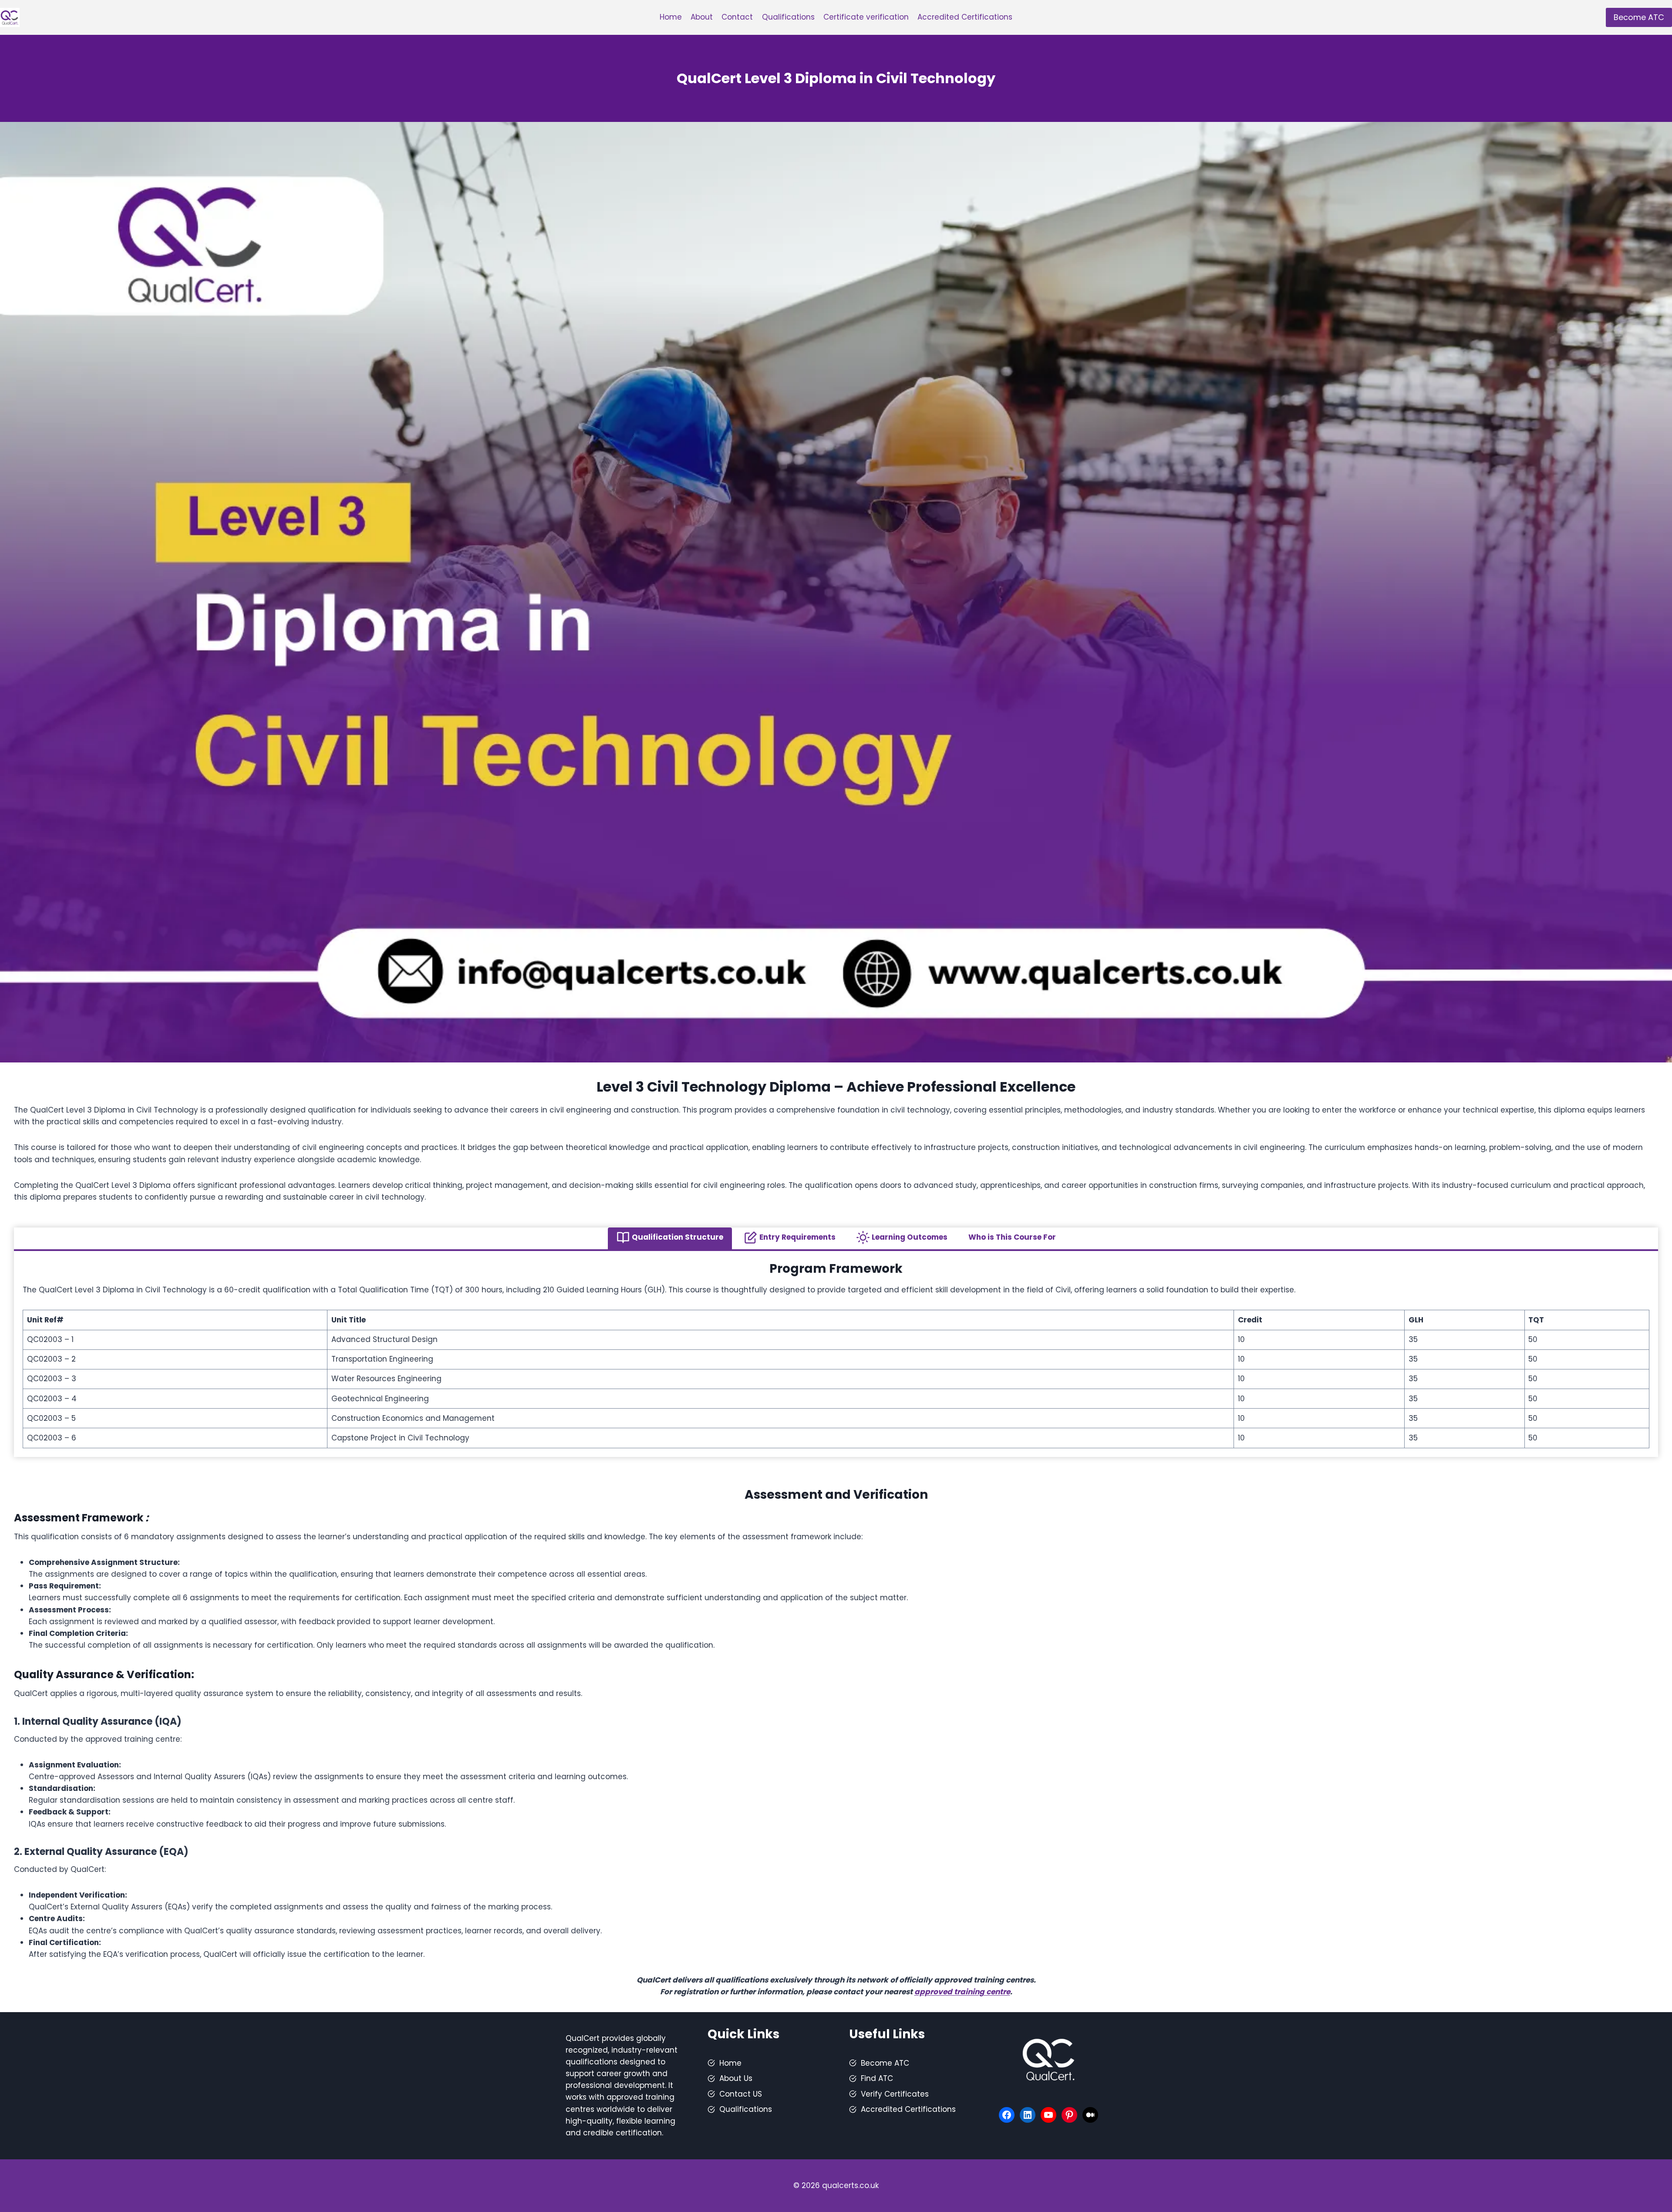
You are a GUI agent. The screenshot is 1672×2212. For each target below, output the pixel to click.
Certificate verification (866, 17)
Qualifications (788, 17)
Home (671, 17)
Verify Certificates (895, 2094)
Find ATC (877, 2078)
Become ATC (1639, 17)
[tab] (670, 1238)
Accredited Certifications (965, 17)
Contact (737, 17)
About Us (736, 2078)
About (702, 17)
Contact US (741, 2094)
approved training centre (962, 1992)
